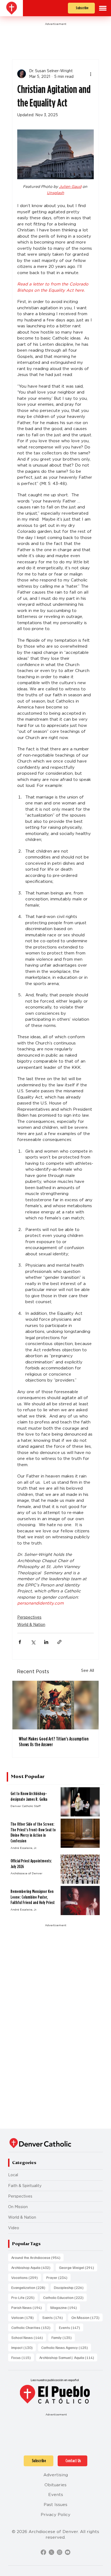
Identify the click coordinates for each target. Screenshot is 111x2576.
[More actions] (91, 74)
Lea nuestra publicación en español (55, 2380)
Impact (24, 2347)
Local (13, 2175)
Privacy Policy (55, 2515)
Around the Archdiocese (37, 2257)
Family (63, 2337)
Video (14, 2228)
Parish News (28, 2307)
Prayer (58, 2277)
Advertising (56, 2475)
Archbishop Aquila (32, 2267)
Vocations (26, 2277)
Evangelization (30, 2287)
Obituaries (55, 2485)
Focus (23, 2357)
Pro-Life (25, 2297)
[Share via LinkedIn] (46, 1642)
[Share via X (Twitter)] (33, 1642)
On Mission (18, 2207)
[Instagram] (60, 2552)
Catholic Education (65, 2297)
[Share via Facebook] (20, 1642)
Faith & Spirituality (25, 2186)
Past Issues (55, 2505)
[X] (51, 2552)
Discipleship (70, 2287)
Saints (54, 2317)
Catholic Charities (32, 2327)
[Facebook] (43, 2552)
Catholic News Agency (66, 2347)
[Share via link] (59, 1642)
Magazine (65, 2307)
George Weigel (78, 2267)
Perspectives (29, 1617)
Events (71, 2327)
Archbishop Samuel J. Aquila (68, 2357)
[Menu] (103, 8)
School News (29, 2337)
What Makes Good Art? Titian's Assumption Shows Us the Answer (54, 1742)
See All (88, 1670)
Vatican (24, 2317)
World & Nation (31, 1625)
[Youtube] (68, 2552)
